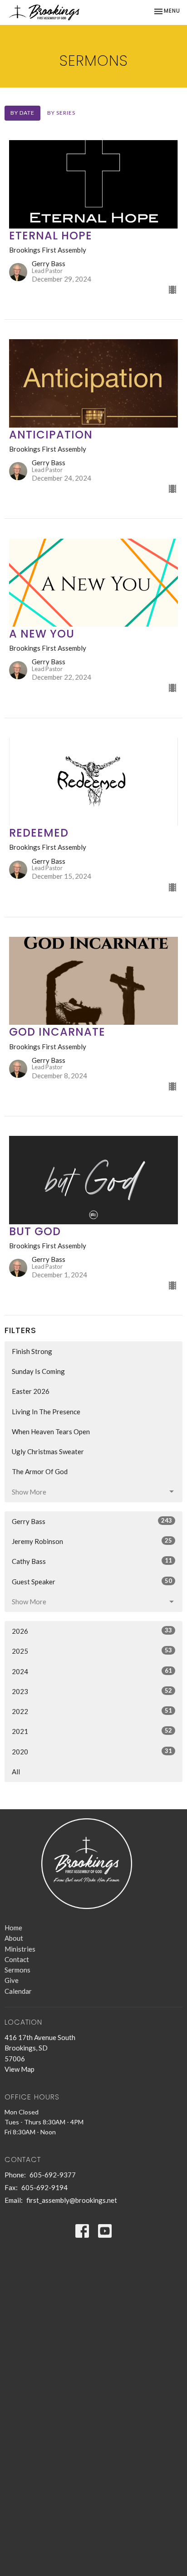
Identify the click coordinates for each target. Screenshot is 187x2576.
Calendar (18, 1991)
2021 (92, 1731)
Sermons (17, 1970)
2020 (92, 1751)
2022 (92, 1711)
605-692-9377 (53, 2175)
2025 (92, 1651)
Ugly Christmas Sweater (48, 1451)
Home (13, 1928)
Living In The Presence (46, 1412)
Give (12, 1980)
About (14, 1938)
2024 (92, 1671)
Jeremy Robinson (92, 1541)
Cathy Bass (92, 1561)
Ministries (20, 1949)
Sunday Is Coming (38, 1371)
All (16, 1772)
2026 (92, 1631)
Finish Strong (32, 1351)
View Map (20, 2069)
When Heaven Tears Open (51, 1432)
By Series (61, 113)
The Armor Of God (40, 1471)
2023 (92, 1691)
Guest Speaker (92, 1581)
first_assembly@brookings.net (72, 2200)
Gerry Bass (92, 1521)
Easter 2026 (31, 1391)
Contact (17, 1959)
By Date (22, 113)
